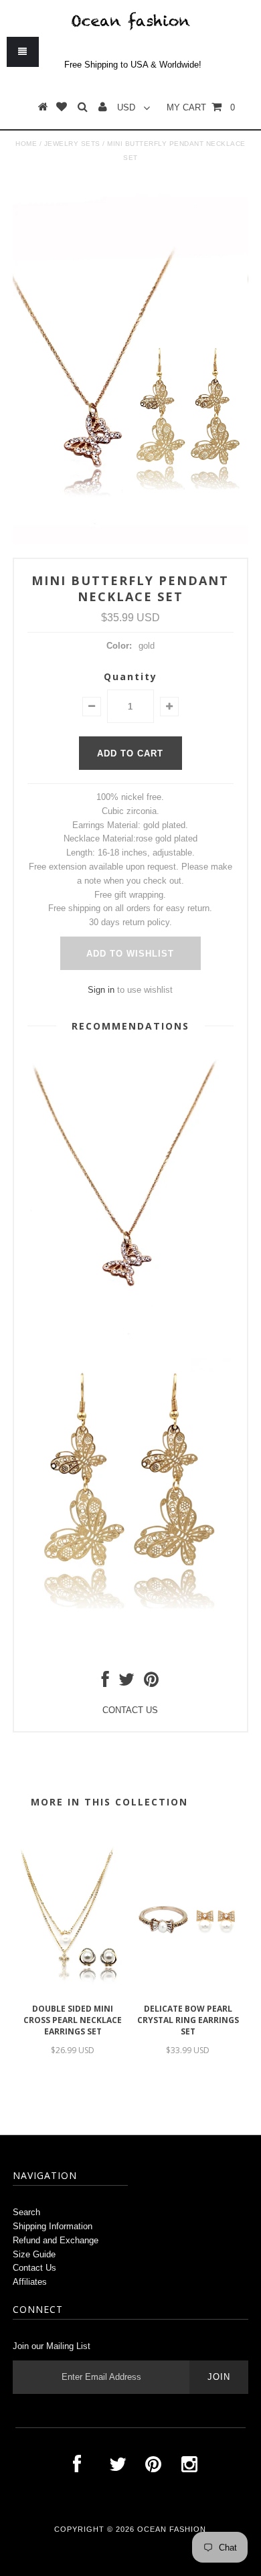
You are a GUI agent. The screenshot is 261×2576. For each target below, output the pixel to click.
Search (26, 2212)
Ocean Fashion (172, 2529)
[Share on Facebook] (105, 1683)
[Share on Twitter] (126, 1683)
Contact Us (34, 2268)
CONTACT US (130, 1710)
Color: (119, 646)
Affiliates (30, 2282)
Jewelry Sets (72, 144)
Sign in (101, 990)
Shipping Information (53, 2226)
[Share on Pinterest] (151, 1683)
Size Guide (34, 2254)
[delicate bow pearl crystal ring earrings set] (188, 1990)
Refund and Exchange (56, 2240)
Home (26, 144)
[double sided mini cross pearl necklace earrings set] (73, 1990)
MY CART (201, 107)
